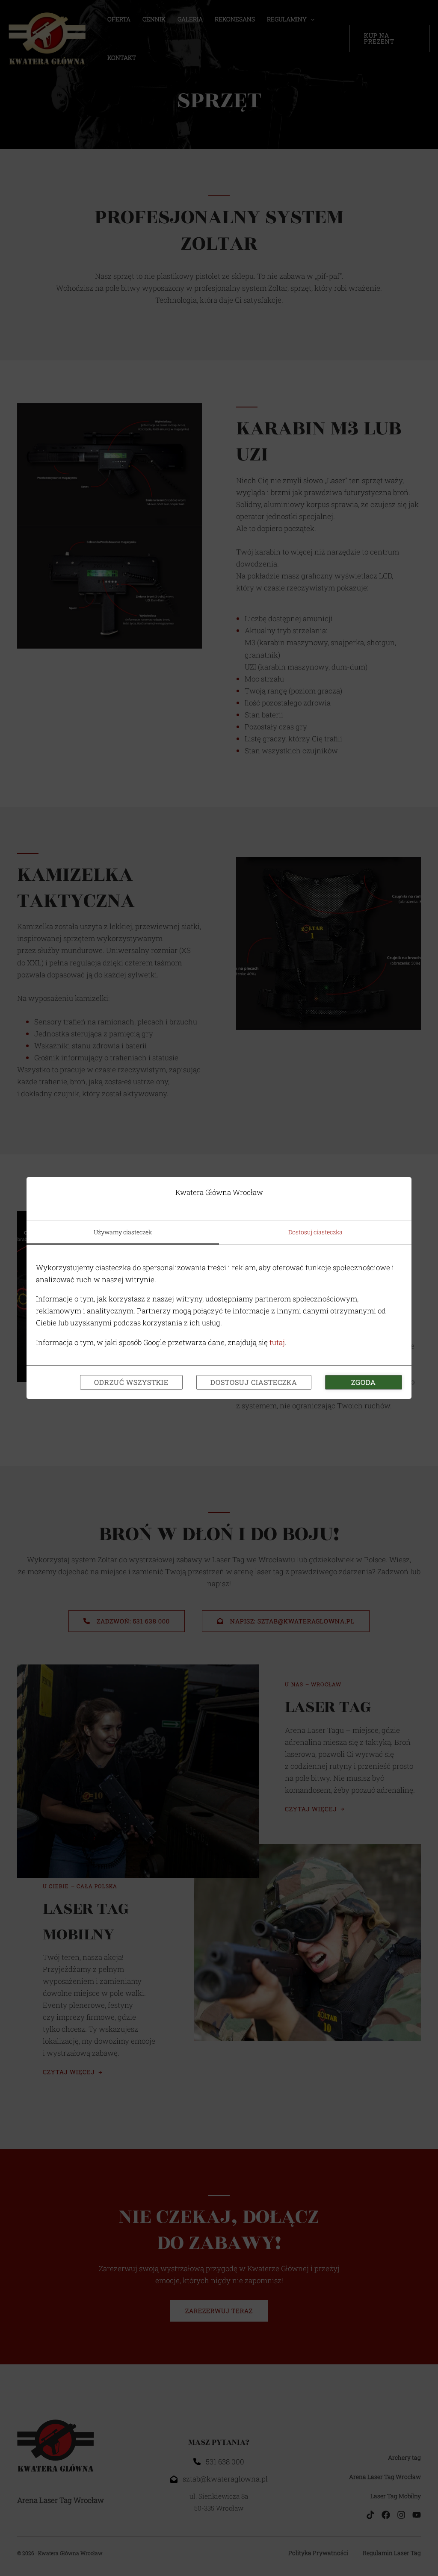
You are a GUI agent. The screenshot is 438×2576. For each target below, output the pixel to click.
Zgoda (364, 1382)
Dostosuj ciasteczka (254, 1382)
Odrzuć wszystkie (131, 1382)
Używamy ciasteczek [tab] (123, 1232)
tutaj (277, 1342)
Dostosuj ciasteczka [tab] (315, 1232)
